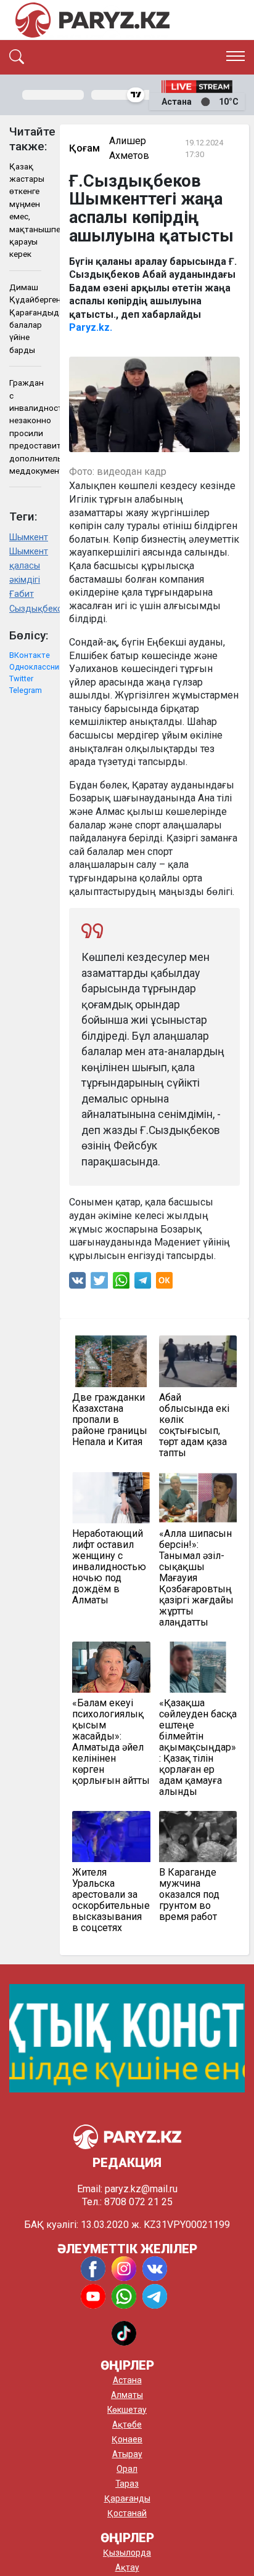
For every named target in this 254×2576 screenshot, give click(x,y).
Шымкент (25, 537)
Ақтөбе (127, 2424)
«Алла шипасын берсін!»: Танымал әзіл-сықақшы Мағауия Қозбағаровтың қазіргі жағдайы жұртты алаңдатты (196, 1578)
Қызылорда (127, 2553)
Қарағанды (127, 2498)
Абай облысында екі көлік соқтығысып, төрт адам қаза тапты (194, 1425)
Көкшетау (127, 2410)
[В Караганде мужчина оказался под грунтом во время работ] (198, 1837)
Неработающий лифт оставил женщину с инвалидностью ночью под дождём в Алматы (109, 1567)
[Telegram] (143, 1283)
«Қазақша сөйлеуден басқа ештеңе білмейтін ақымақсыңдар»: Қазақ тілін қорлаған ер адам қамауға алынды (198, 1748)
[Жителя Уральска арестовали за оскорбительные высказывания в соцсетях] (111, 1837)
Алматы (127, 2395)
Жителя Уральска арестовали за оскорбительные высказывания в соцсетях (111, 1900)
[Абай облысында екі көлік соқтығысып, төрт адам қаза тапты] (198, 1361)
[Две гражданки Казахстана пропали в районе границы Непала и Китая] (111, 1361)
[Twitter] (99, 1283)
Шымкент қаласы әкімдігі (25, 566)
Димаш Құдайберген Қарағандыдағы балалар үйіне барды (25, 318)
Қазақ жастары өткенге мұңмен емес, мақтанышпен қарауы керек (25, 210)
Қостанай (127, 2513)
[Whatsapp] (121, 1283)
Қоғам (84, 148)
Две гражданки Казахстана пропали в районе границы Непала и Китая (110, 1420)
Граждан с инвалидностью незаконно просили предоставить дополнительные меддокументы (25, 427)
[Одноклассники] (164, 1283)
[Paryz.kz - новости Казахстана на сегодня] (92, 20)
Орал (127, 2469)
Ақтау (127, 2567)
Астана (127, 2380)
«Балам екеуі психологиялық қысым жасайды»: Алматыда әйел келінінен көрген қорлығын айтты (111, 1742)
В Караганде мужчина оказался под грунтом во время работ (189, 1895)
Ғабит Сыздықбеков (25, 601)
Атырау (127, 2454)
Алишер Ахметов (129, 148)
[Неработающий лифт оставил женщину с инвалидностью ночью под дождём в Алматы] (111, 1498)
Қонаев (127, 2439)
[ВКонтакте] (77, 1283)
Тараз (127, 2484)
